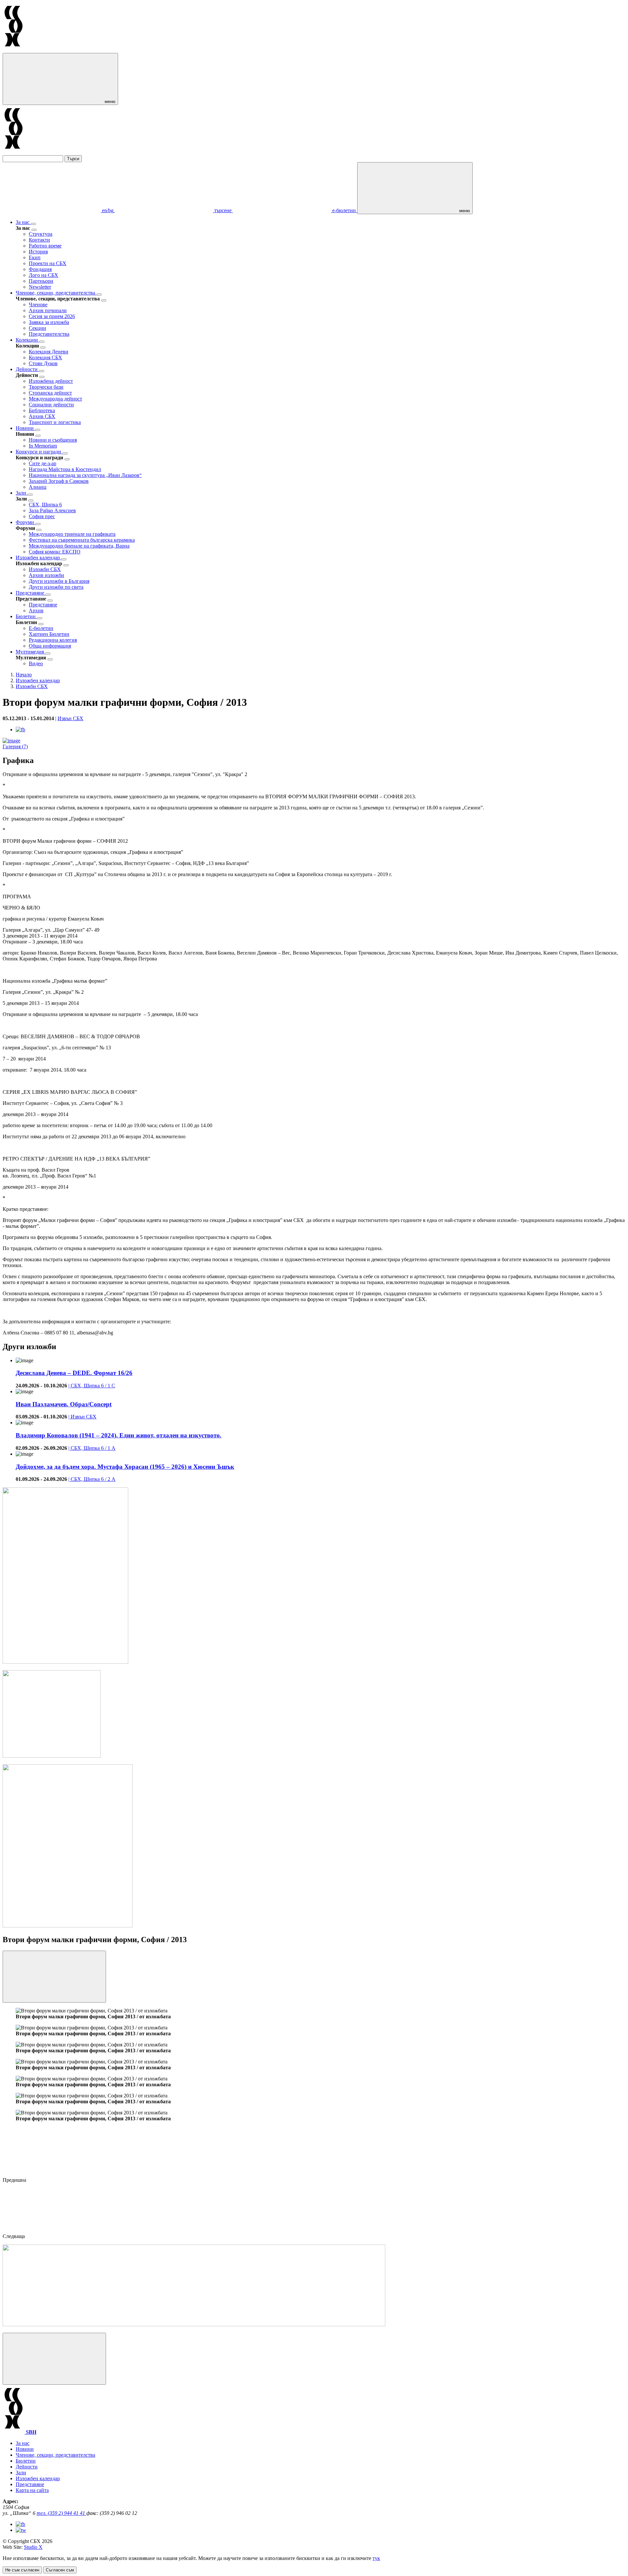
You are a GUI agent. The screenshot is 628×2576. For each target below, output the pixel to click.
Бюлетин (26, 616)
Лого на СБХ (44, 275)
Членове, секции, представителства (56, 293)
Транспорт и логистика (55, 422)
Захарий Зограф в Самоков (59, 481)
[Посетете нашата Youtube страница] (21, 2530)
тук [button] (376, 2558)
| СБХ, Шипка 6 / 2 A (92, 1479)
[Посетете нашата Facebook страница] (20, 2524)
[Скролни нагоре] (54, 2359)
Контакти (39, 240)
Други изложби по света (56, 587)
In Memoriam (43, 446)
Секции (37, 328)
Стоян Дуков (43, 363)
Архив (36, 610)
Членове (38, 305)
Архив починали (48, 310)
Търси (73, 159)
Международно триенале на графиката (72, 534)
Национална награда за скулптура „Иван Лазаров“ (85, 475)
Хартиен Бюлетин (49, 634)
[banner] (52, 1756)
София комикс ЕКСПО (55, 552)
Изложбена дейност (51, 381)
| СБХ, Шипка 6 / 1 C (92, 1386)
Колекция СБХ (45, 357)
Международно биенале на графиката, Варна (79, 546)
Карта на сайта (32, 2490)
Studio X (33, 2547)
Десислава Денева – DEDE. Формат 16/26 (74, 1373)
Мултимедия (30, 652)
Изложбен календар (38, 558)
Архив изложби (46, 575)
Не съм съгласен (22, 2570)
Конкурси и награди (39, 452)
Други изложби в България (59, 581)
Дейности (27, 369)
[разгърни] (33, 224)
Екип (35, 257)
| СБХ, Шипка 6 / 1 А (92, 1448)
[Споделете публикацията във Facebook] (20, 729)
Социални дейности (51, 405)
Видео (36, 663)
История (38, 252)
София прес (42, 516)
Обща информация (50, 646)
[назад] (34, 230)
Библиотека (42, 410)
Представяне (31, 593)
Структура (41, 234)
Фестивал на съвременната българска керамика (82, 540)
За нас (23, 222)
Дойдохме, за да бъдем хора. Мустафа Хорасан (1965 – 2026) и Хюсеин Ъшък (125, 1467)
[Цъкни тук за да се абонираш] (194, 2324)
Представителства (49, 334)
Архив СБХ (42, 416)
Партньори (41, 281)
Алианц (38, 487)
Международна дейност (55, 399)
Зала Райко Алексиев (52, 510)
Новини (25, 428)
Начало (24, 675)
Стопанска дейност (50, 393)
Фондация (40, 269)
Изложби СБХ (45, 569)
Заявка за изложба (49, 322)
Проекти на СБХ (48, 263)
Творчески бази (46, 387)
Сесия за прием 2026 (52, 316)
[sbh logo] (14, 50)
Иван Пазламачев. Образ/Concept (64, 1404)
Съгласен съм (60, 2570)
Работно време (45, 246)
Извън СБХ (70, 718)
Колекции (27, 340)
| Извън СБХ (82, 1417)
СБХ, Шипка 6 (45, 505)
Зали (22, 493)
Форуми (26, 522)
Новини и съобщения (53, 440)
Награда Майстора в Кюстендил (65, 469)
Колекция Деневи (49, 352)
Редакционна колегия (53, 640)
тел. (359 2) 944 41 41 (61, 2513)
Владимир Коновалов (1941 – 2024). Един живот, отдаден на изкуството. (119, 1435)
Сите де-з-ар (43, 463)
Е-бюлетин (41, 628)
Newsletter (40, 287)
